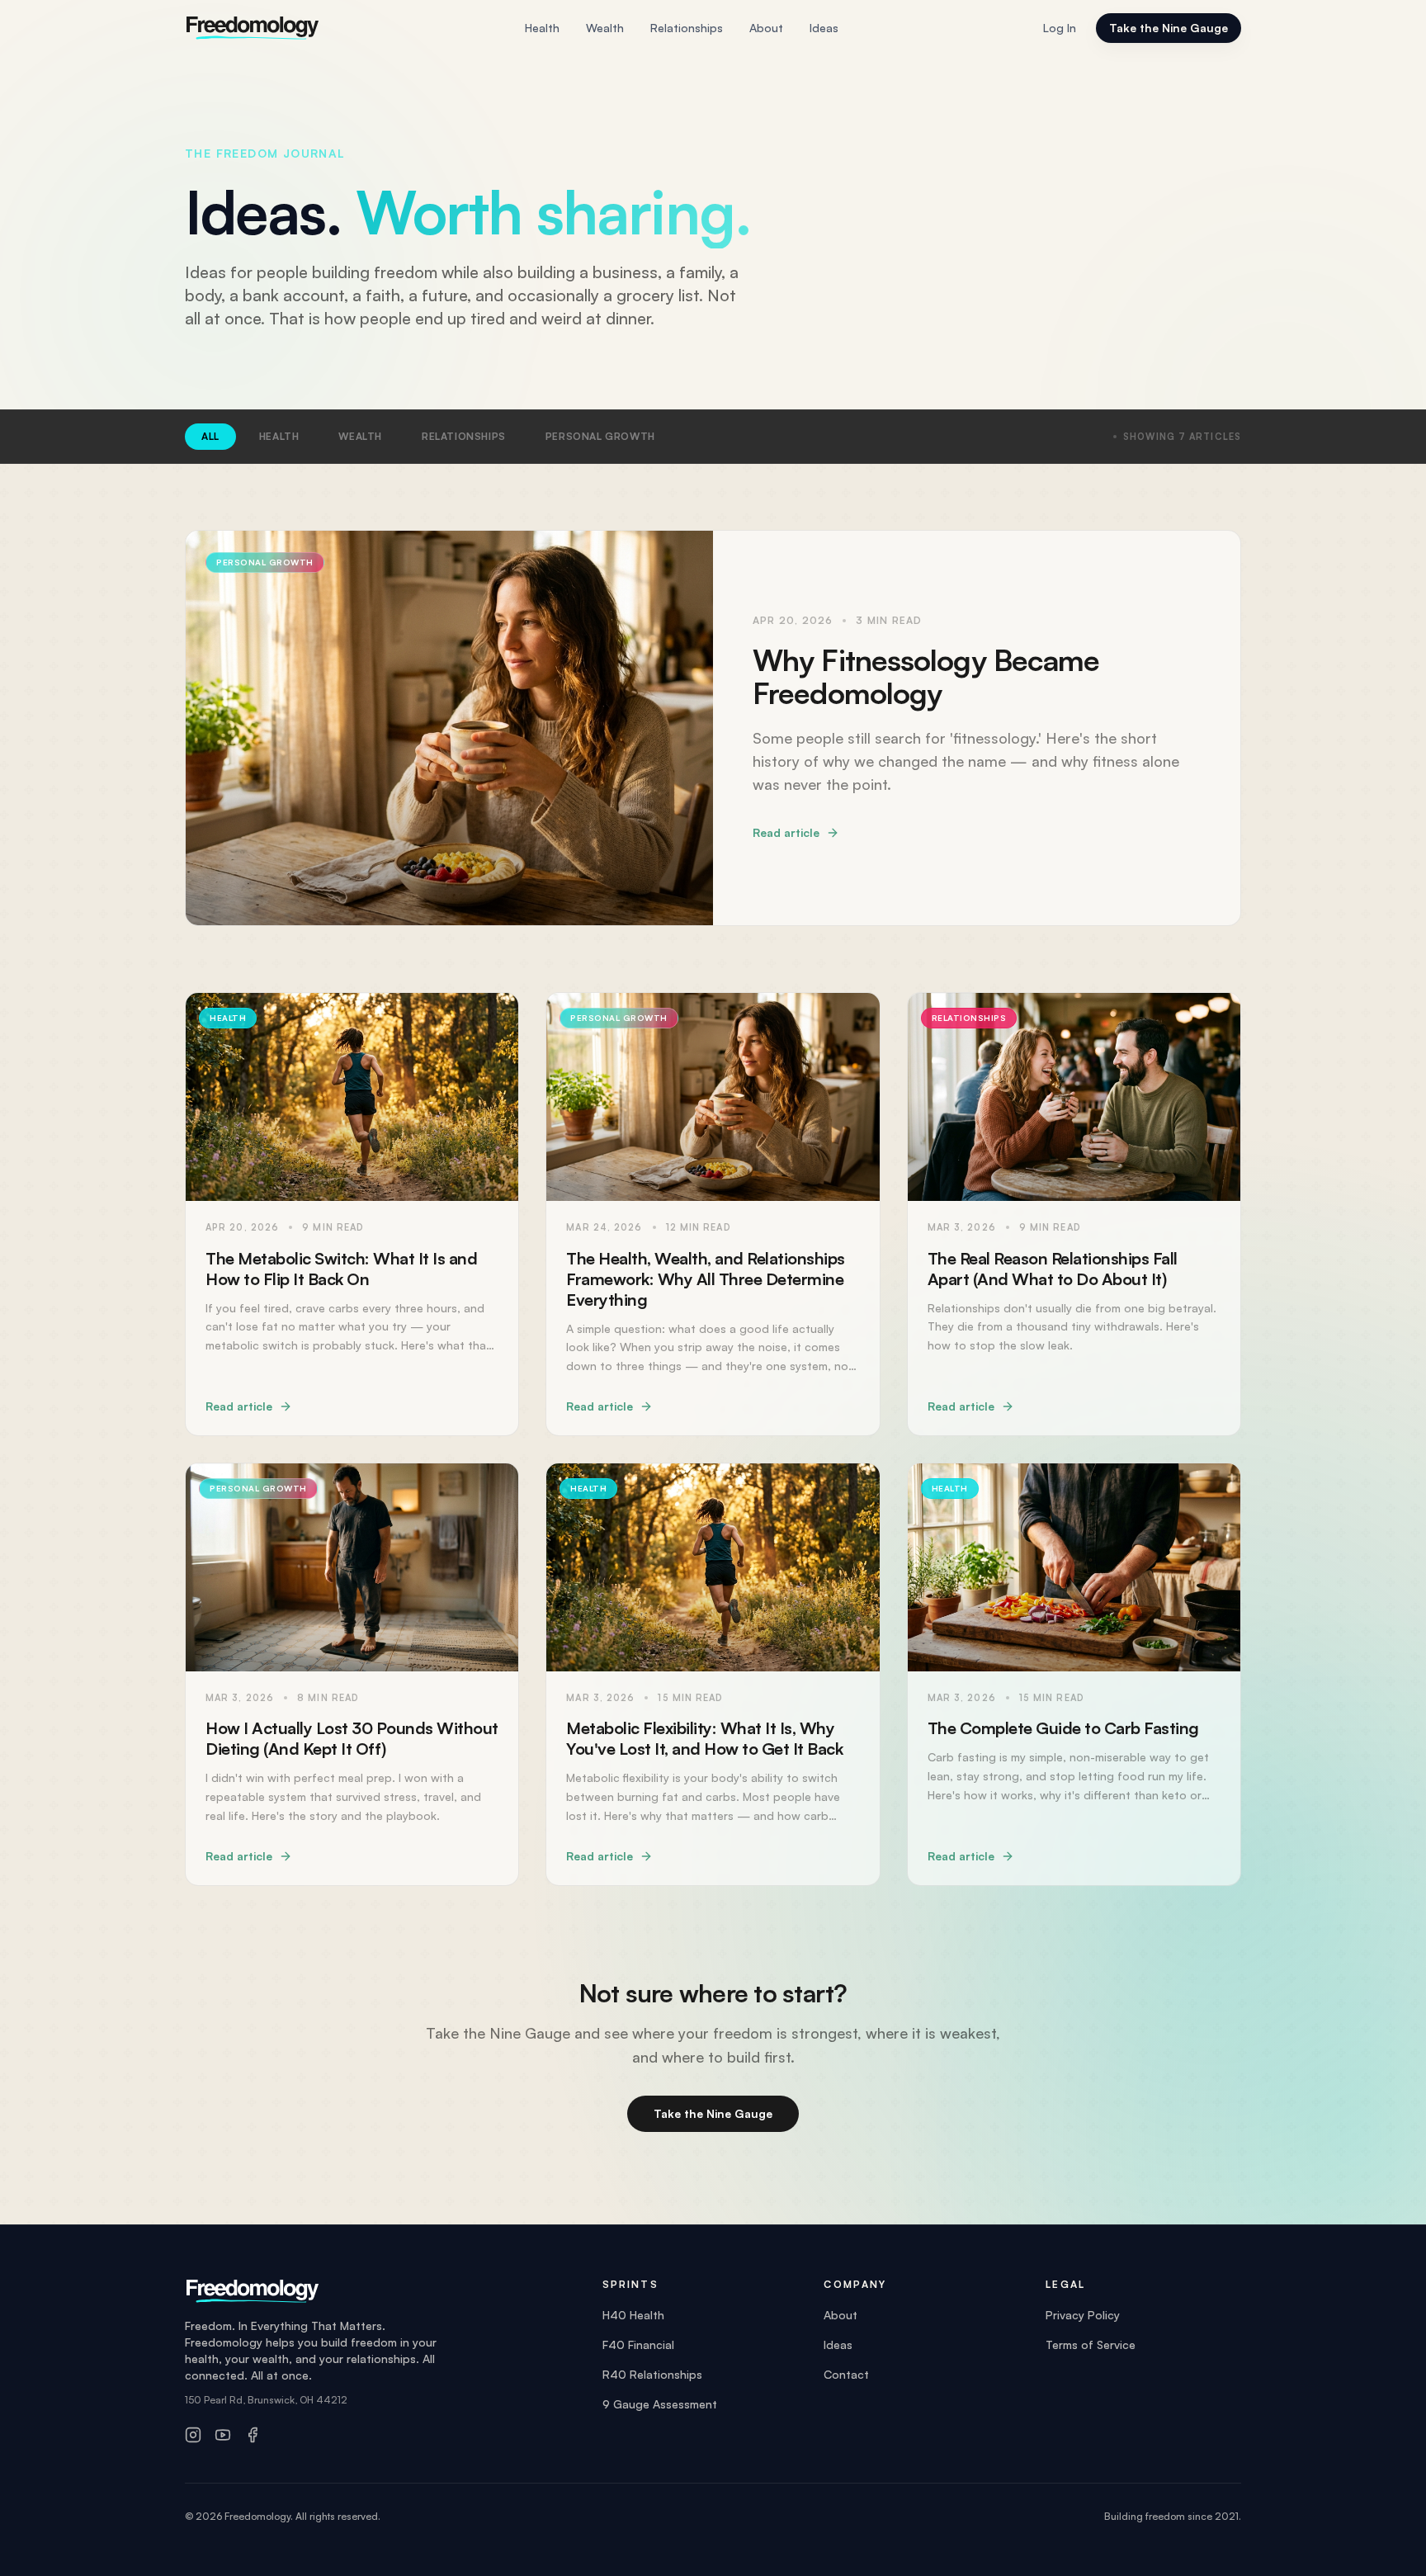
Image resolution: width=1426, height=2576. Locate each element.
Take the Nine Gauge (1169, 28)
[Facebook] (253, 2435)
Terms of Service (1091, 2344)
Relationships (687, 28)
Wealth (605, 28)
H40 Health (633, 2315)
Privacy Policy (1083, 2315)
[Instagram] (193, 2435)
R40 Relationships (652, 2374)
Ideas (824, 28)
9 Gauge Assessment (660, 2404)
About (766, 28)
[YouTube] (223, 2435)
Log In (1060, 28)
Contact (846, 2374)
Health (542, 28)
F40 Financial (638, 2344)
